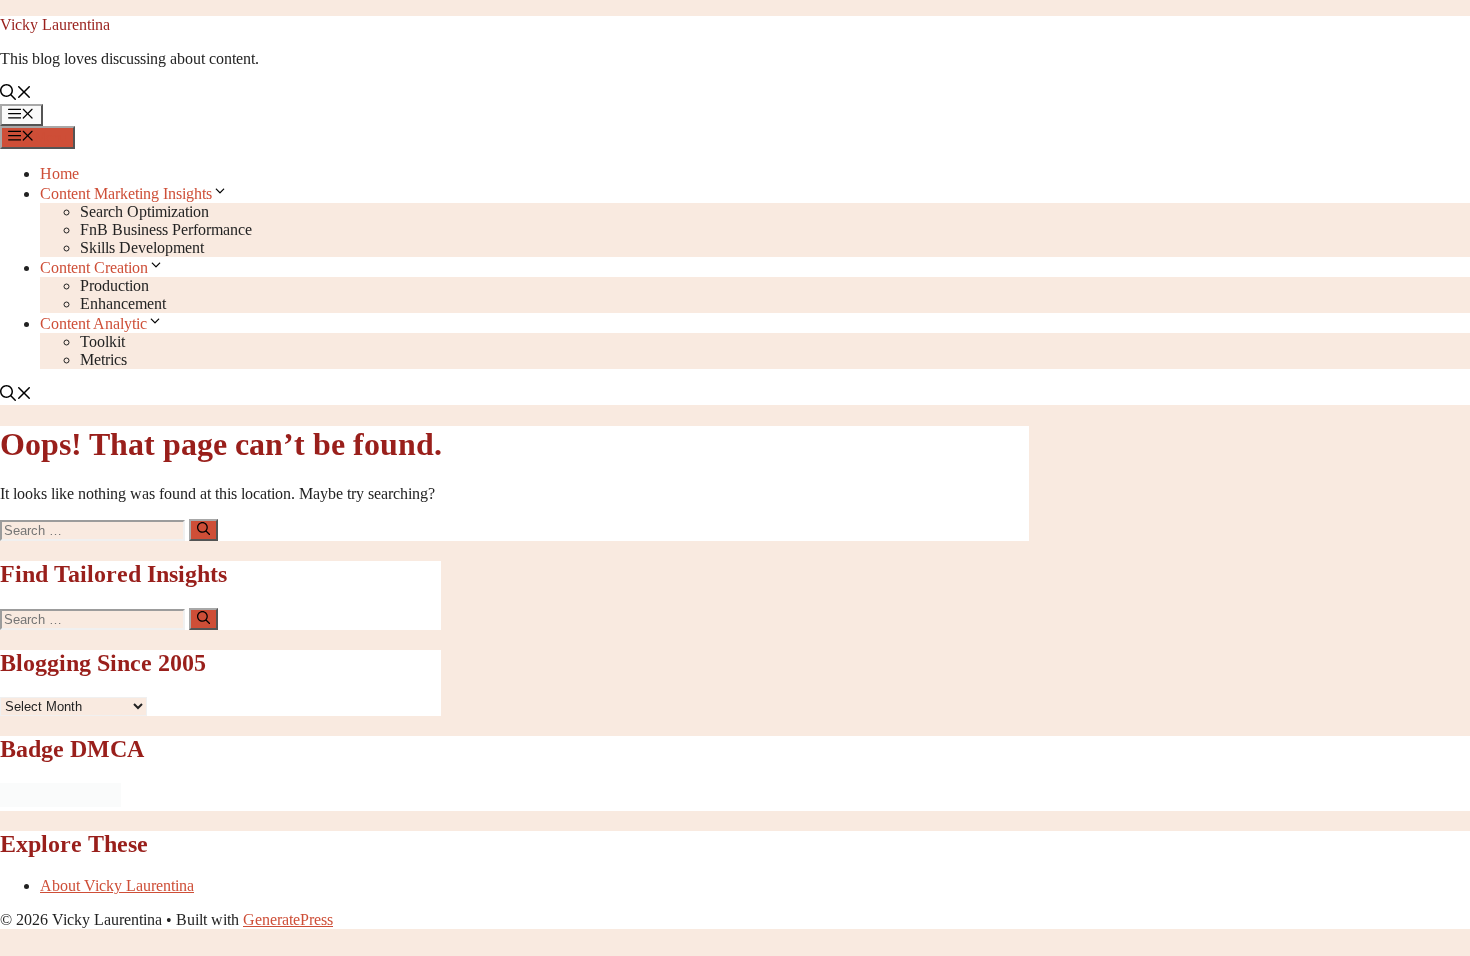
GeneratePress (288, 919)
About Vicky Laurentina (117, 885)
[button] (16, 94)
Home (59, 173)
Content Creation (94, 267)
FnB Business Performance (166, 229)
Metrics (103, 359)
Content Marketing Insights (126, 193)
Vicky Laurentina (55, 24)
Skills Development (142, 247)
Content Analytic (93, 323)
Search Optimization (144, 211)
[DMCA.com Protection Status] (60, 801)
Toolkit (102, 341)
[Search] (203, 530)
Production (114, 285)
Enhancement (123, 303)
